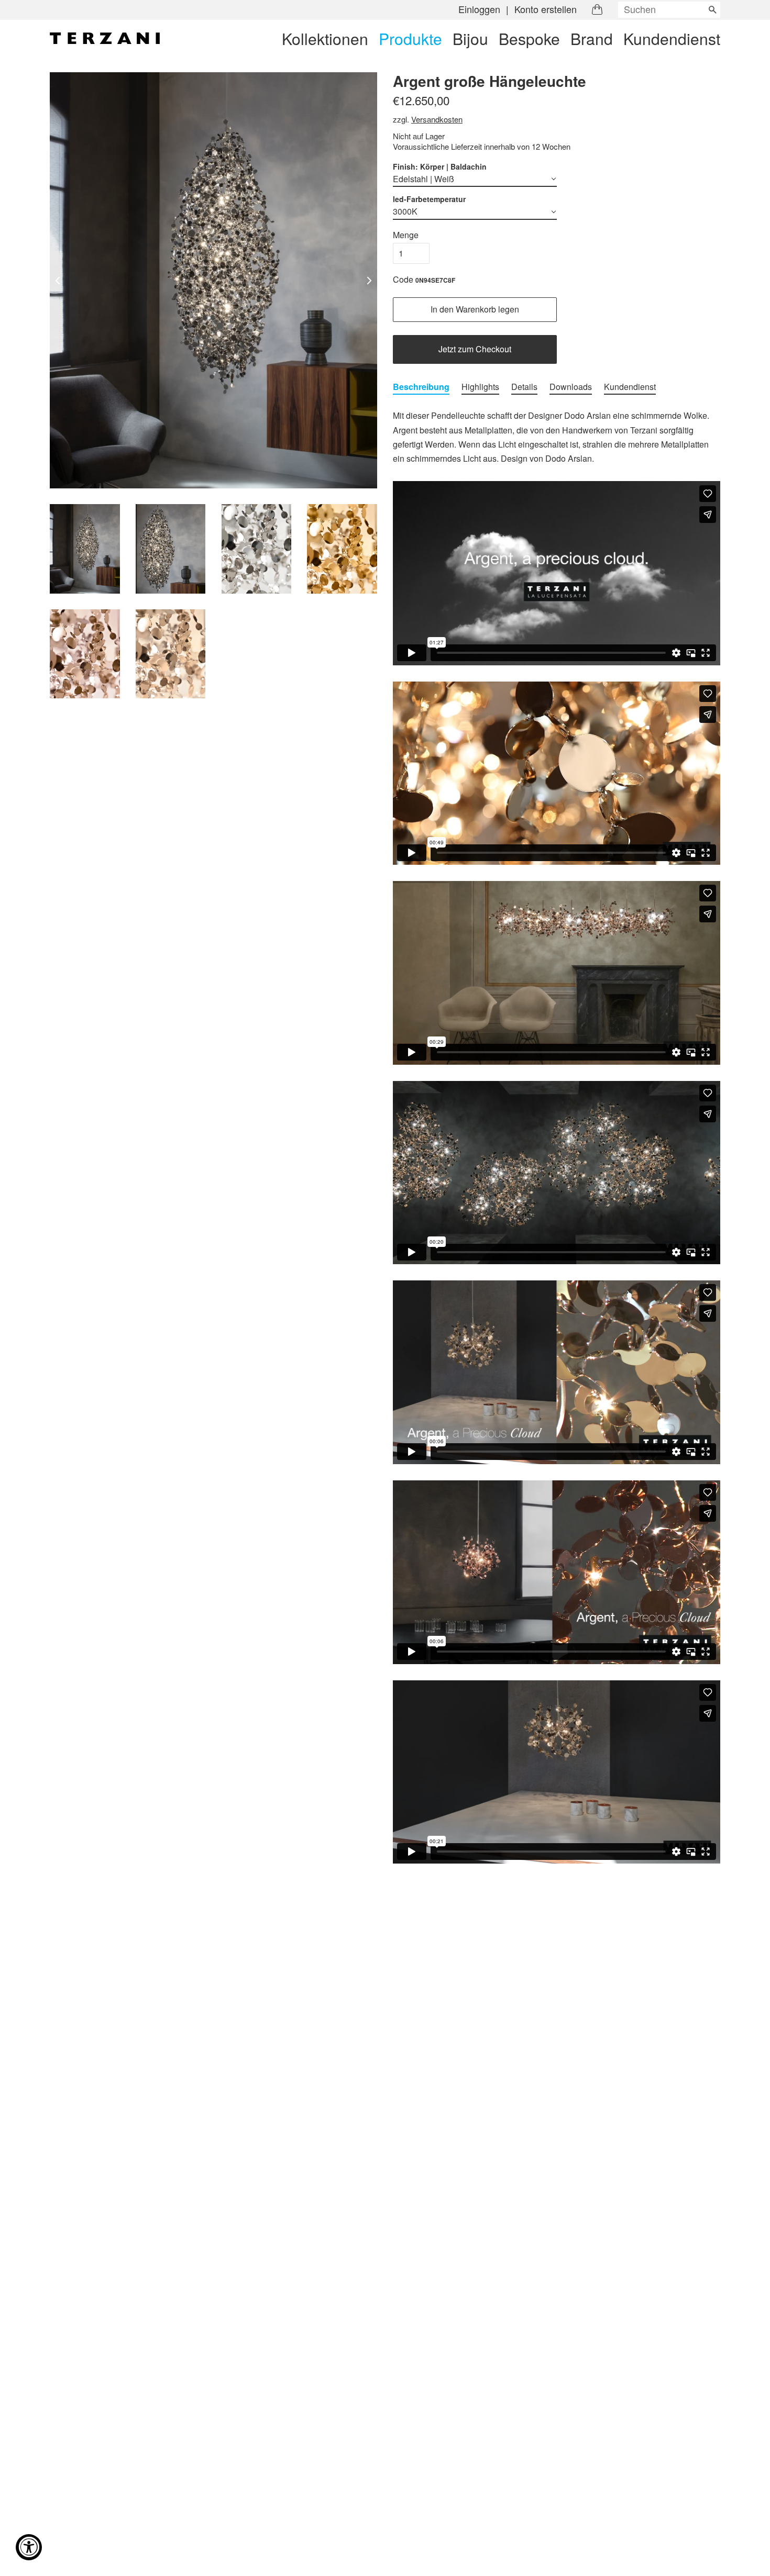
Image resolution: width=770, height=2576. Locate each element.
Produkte (410, 38)
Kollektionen (325, 38)
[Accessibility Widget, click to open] (29, 2547)
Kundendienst (672, 38)
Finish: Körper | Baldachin (440, 166)
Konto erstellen (546, 9)
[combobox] (669, 10)
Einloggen (479, 9)
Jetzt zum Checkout (475, 349)
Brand (592, 38)
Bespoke (529, 38)
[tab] (421, 387)
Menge (406, 235)
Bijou (470, 38)
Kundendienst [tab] (630, 387)
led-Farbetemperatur (429, 199)
